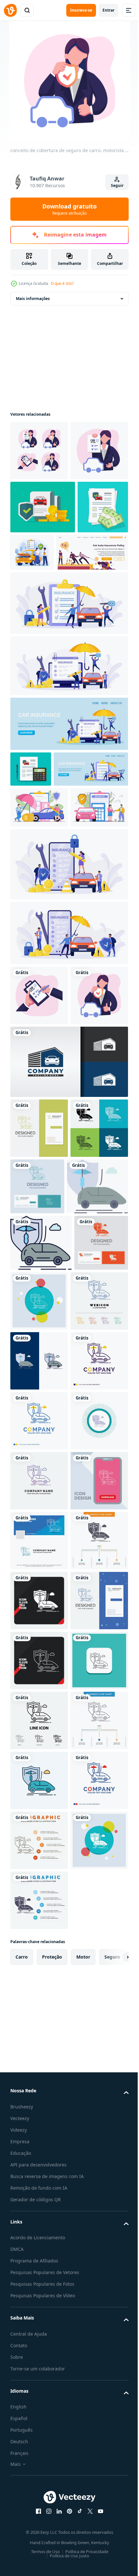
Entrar (108, 10)
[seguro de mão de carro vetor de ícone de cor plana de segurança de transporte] (41, 1496)
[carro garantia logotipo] (68, 1312)
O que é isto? (62, 283)
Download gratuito (69, 209)
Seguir (117, 185)
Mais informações (33, 299)
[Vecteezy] (10, 10)
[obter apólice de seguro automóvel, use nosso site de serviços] (46, 665)
